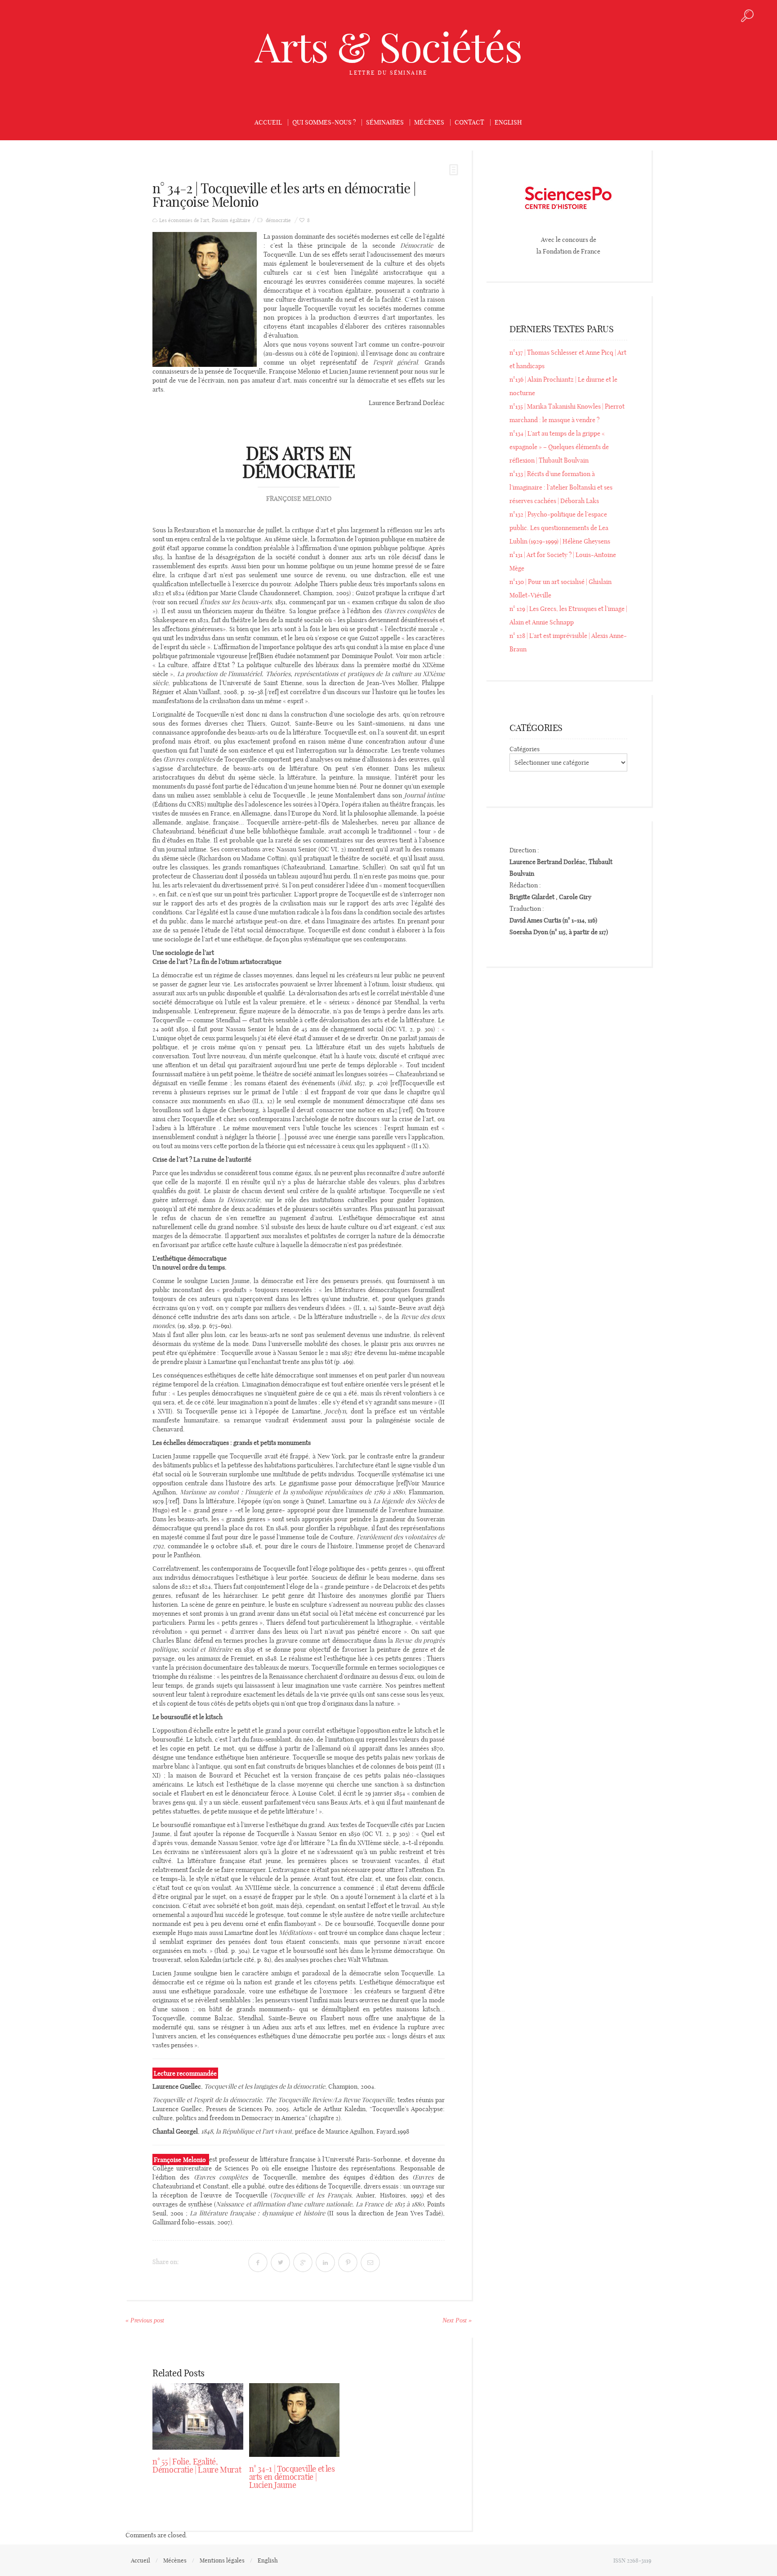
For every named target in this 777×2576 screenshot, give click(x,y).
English (508, 122)
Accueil (268, 122)
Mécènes (429, 122)
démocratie (278, 221)
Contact (469, 122)
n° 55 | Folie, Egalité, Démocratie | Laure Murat (197, 2466)
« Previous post (145, 2320)
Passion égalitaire (231, 221)
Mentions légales (222, 2560)
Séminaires (385, 122)
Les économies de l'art (184, 221)
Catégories (525, 749)
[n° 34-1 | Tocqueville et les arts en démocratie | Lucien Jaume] (295, 2420)
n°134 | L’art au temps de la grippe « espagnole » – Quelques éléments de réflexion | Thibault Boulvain (559, 447)
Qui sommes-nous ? (324, 122)
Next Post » (457, 2320)
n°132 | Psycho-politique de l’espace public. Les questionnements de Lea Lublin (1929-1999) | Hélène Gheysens (560, 528)
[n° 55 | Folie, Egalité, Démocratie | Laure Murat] (198, 2416)
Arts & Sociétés (388, 47)
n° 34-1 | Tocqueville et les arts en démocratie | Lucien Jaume (292, 2477)
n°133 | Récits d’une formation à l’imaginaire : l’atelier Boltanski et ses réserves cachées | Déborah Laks (561, 487)
